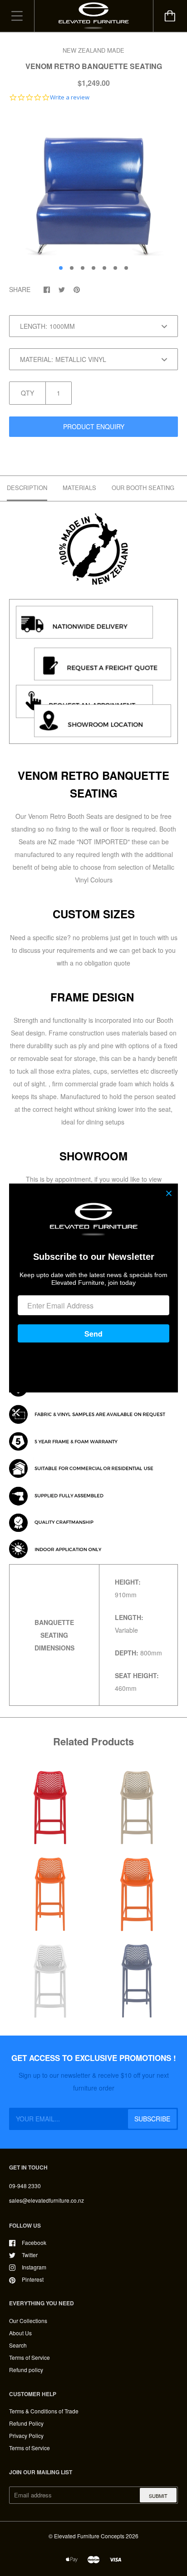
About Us (20, 2333)
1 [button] (61, 268)
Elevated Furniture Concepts (89, 2536)
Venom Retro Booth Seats (65, 816)
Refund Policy (26, 2423)
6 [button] (115, 268)
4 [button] (93, 268)
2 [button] (72, 268)
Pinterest (33, 2279)
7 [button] (126, 268)
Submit (158, 2496)
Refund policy (26, 2370)
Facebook (34, 2242)
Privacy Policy (26, 2435)
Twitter (30, 2255)
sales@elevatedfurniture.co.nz (47, 2200)
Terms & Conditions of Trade (44, 2411)
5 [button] (104, 268)
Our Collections (28, 2321)
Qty (27, 393)
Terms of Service (30, 2357)
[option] (93, 185)
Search (18, 2345)
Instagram (34, 2267)
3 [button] (83, 268)
